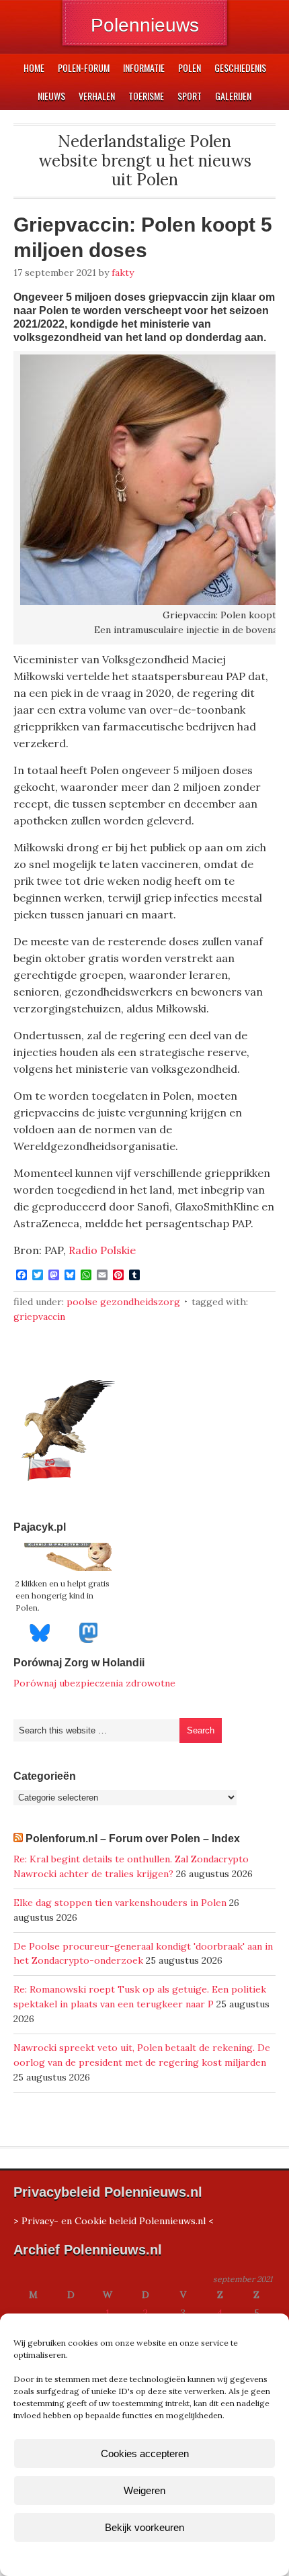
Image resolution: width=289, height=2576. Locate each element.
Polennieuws (145, 25)
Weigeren (144, 2490)
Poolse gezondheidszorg (123, 1302)
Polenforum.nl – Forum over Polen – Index (133, 1839)
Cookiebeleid (105, 2558)
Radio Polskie (102, 1250)
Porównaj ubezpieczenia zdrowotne (94, 1683)
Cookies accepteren (145, 2453)
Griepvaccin (39, 1317)
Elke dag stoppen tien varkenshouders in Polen (120, 1903)
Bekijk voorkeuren (144, 2527)
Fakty (123, 273)
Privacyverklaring (170, 2558)
